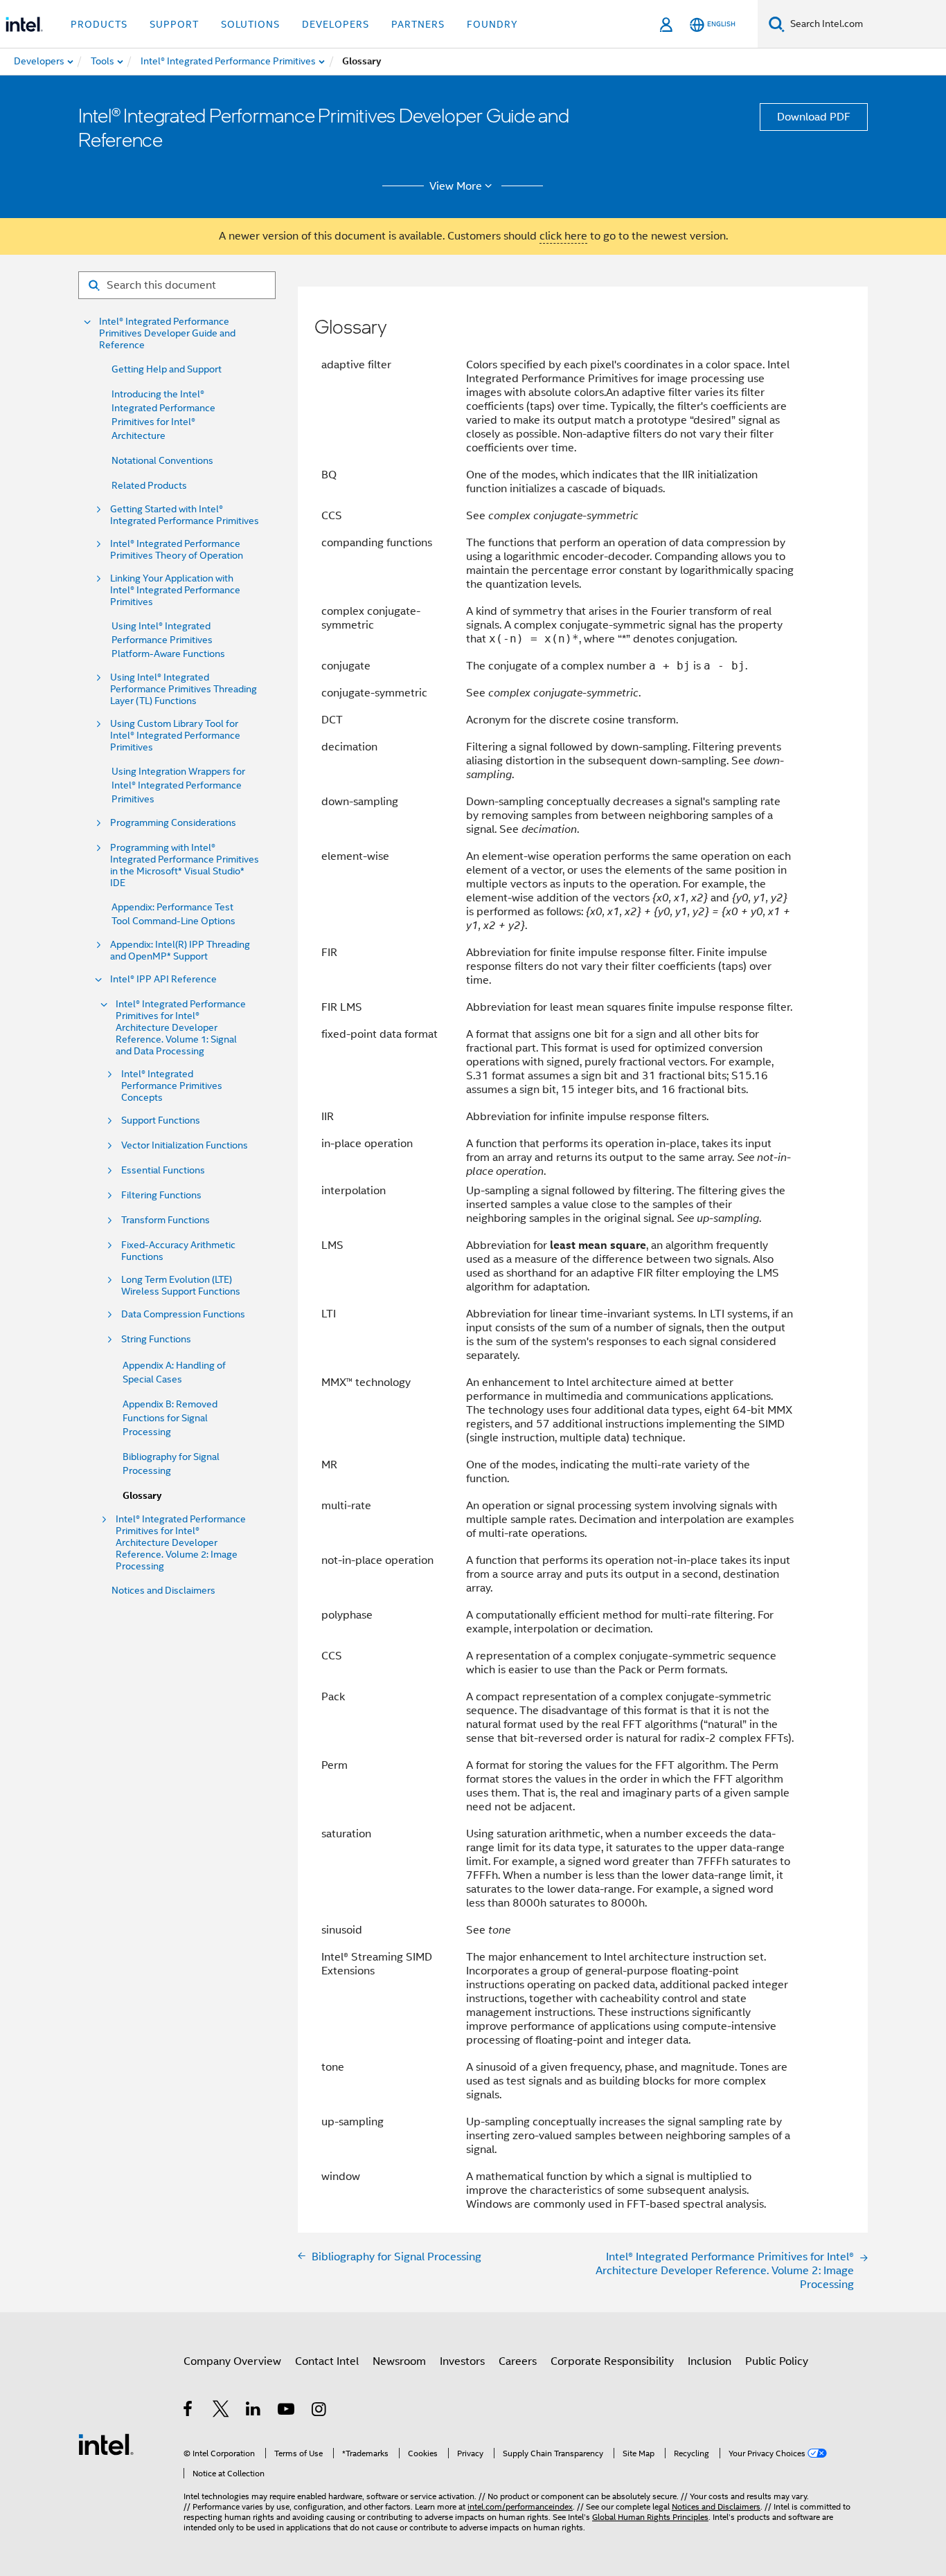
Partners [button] (418, 24)
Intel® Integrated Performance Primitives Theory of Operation (177, 550)
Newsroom (399, 2361)
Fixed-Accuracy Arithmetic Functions (178, 1251)
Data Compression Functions (183, 1314)
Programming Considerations (173, 823)
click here (563, 236)
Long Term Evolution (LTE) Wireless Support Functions (181, 1286)
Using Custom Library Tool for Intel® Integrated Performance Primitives (175, 736)
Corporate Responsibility (612, 2361)
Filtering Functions (161, 1195)
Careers (518, 2361)
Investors (462, 2361)
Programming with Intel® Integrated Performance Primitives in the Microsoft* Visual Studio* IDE (185, 865)
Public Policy (777, 2361)
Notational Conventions (162, 460)
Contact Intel (327, 2361)
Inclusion (709, 2361)
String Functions (156, 1339)
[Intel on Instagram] (320, 2411)
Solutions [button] (250, 24)
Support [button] (174, 24)
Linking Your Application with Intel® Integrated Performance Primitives (175, 590)
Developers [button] (336, 24)
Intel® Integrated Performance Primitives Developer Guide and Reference (167, 333)
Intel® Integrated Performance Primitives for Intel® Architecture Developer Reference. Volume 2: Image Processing (181, 1543)
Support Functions (161, 1120)
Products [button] (99, 24)
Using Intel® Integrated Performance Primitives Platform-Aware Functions (168, 640)
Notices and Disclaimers (163, 1590)
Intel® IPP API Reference (163, 979)
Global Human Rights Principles (650, 2517)
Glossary (142, 1496)
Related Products (149, 485)
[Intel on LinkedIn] (254, 2411)
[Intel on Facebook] (189, 2411)
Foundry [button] (492, 24)
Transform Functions (166, 1220)
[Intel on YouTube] (287, 2411)
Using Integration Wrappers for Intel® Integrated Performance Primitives (178, 785)
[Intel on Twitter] (221, 2411)
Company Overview (232, 2361)
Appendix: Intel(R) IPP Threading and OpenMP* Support (180, 951)
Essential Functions (163, 1170)
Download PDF (814, 117)
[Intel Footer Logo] (106, 2444)
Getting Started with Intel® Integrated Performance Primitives (185, 515)
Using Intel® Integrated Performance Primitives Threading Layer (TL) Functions (184, 689)
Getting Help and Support (167, 369)
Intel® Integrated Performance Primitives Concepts (172, 1086)
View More (456, 186)
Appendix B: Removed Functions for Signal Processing (170, 1418)
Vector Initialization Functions (185, 1145)
